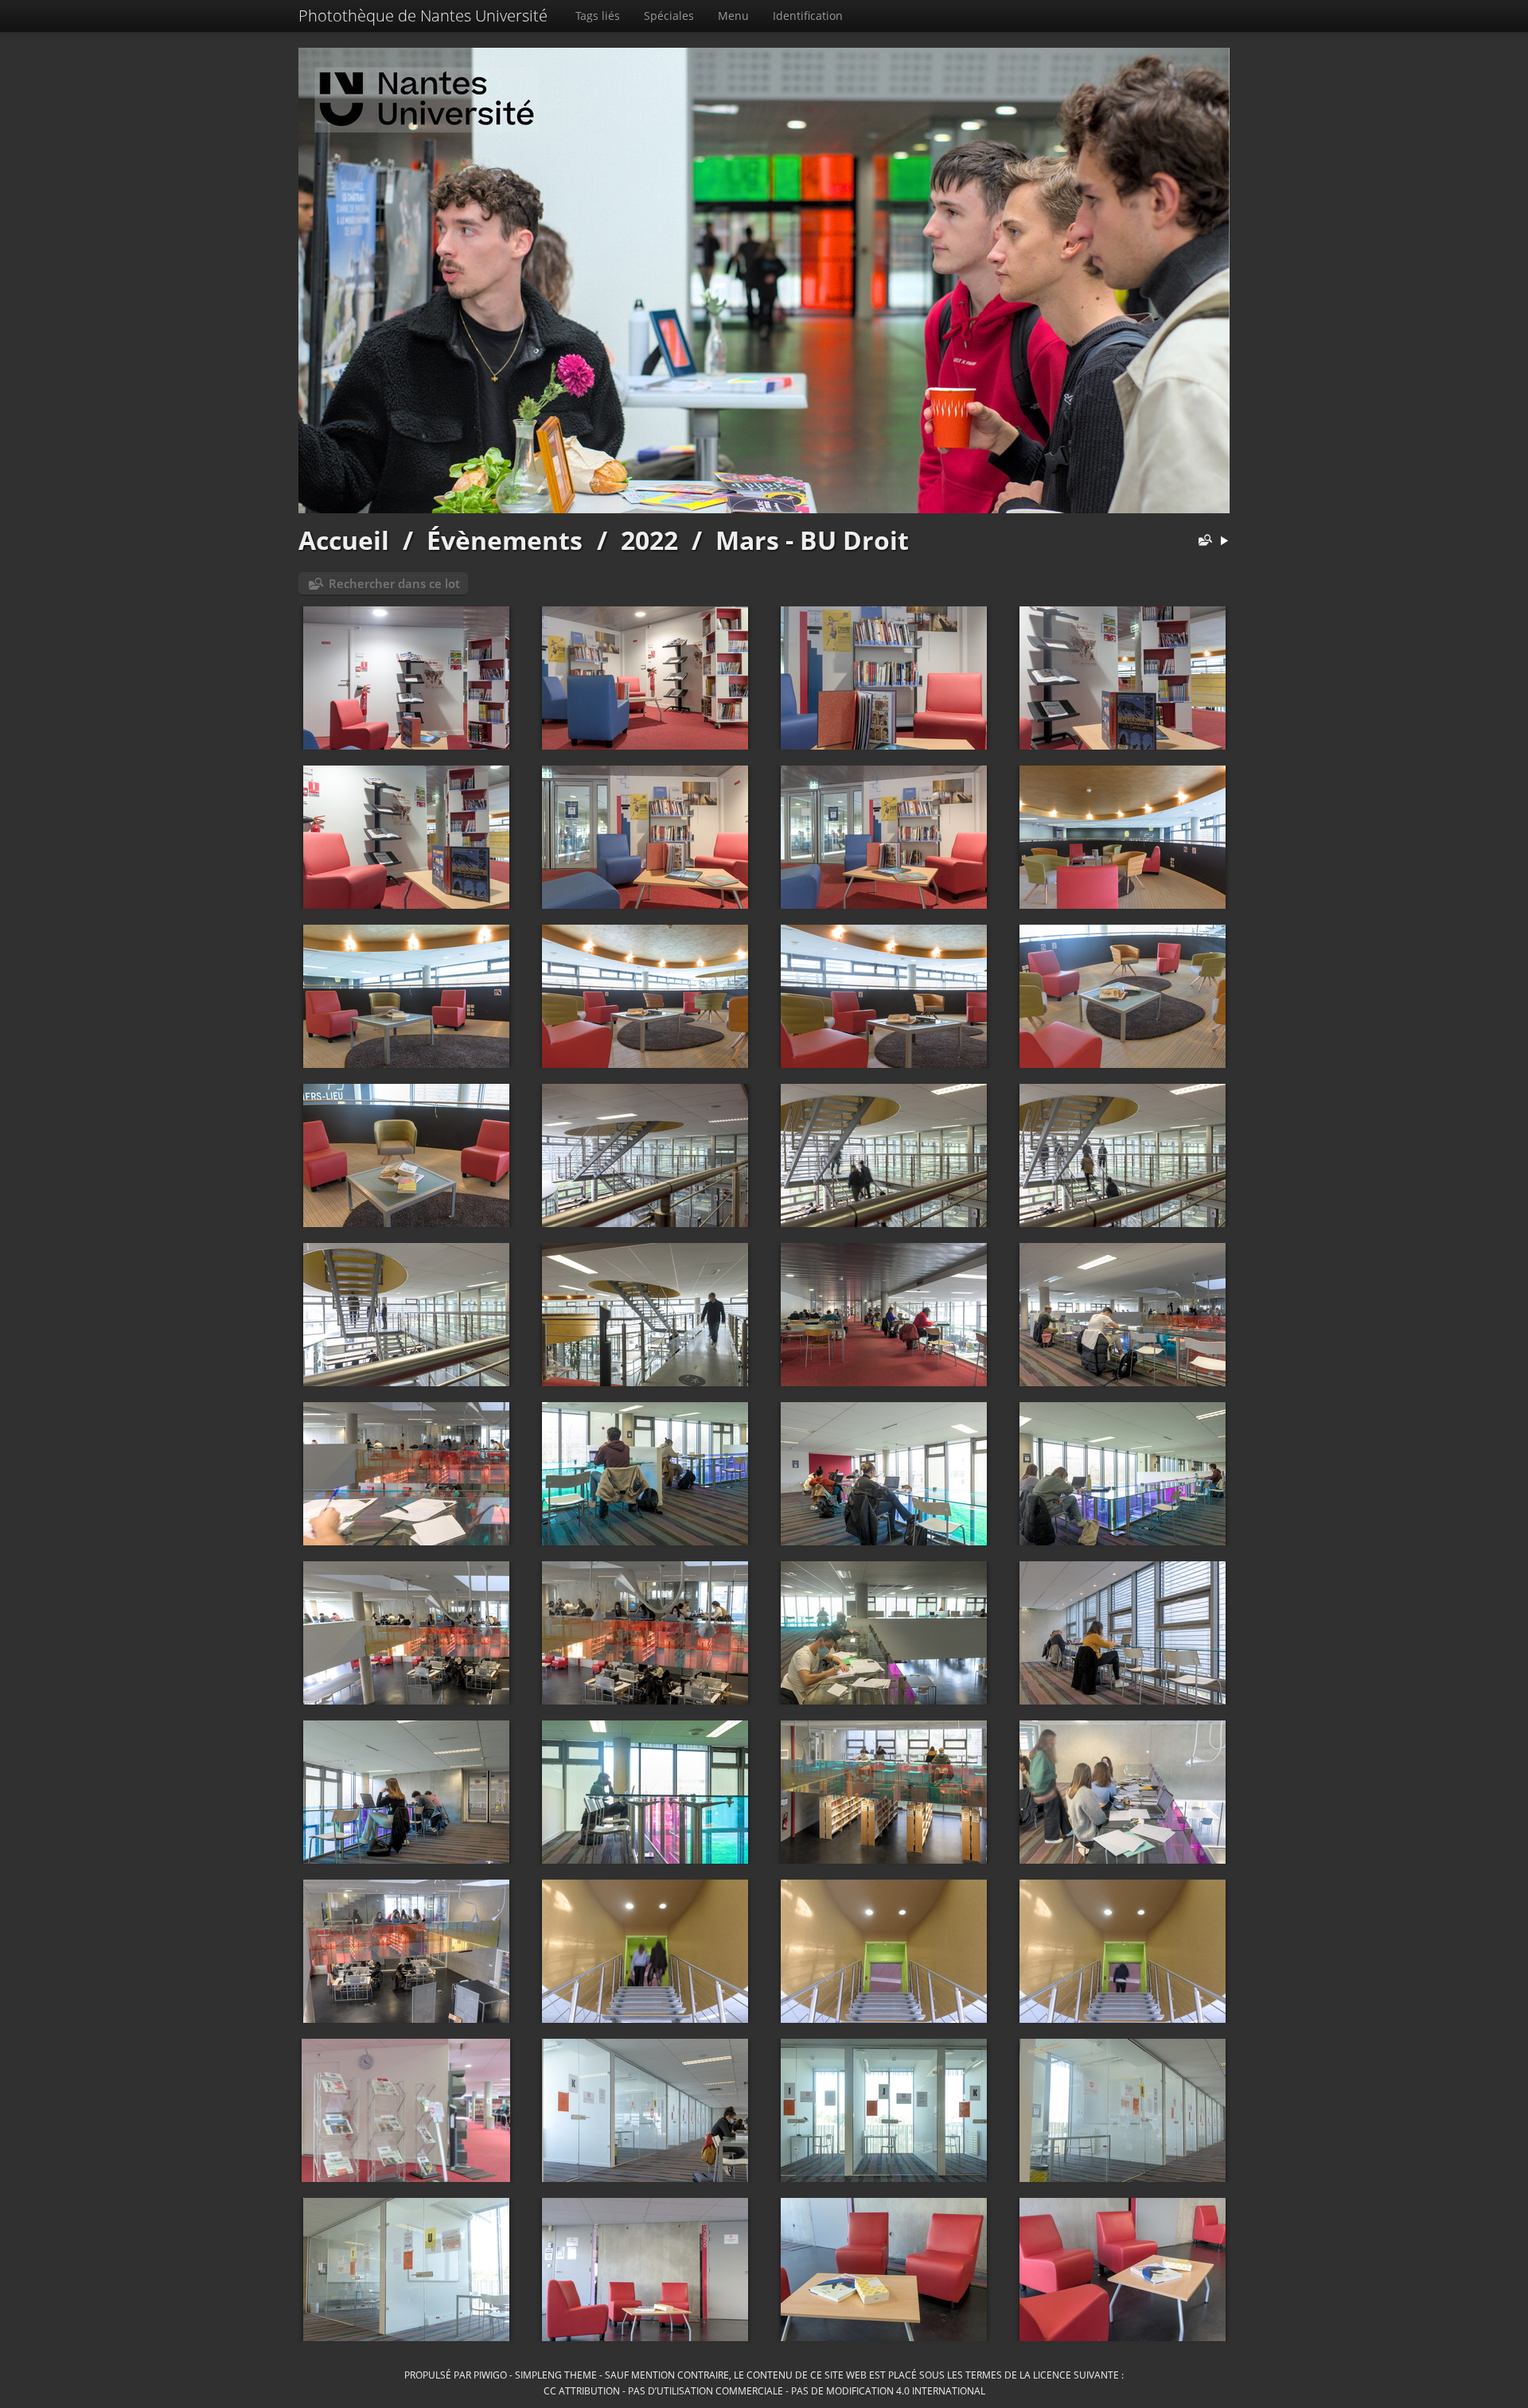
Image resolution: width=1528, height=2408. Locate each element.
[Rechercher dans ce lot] (1202, 542)
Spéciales (669, 16)
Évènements (505, 540)
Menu (733, 16)
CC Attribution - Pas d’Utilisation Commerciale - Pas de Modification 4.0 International (764, 2390)
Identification (808, 16)
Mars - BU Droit (812, 540)
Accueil (344, 540)
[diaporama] (1224, 542)
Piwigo (490, 2375)
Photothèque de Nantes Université (423, 16)
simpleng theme (556, 2375)
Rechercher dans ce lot (394, 583)
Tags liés (598, 16)
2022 (649, 540)
